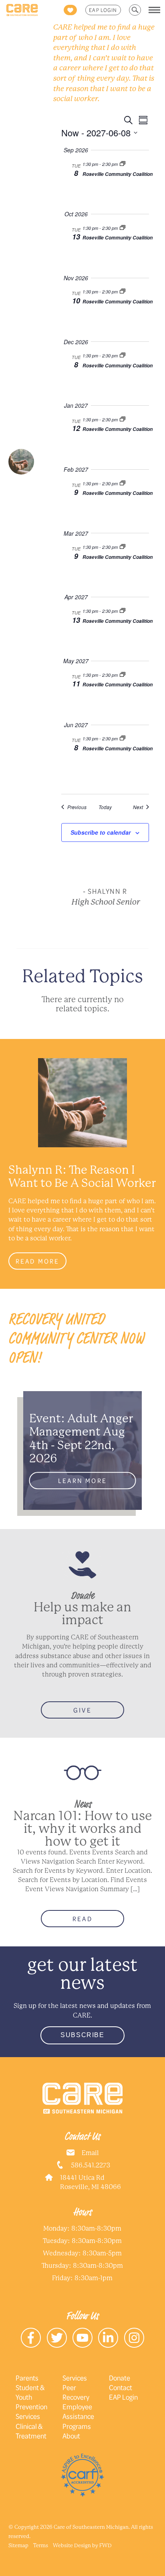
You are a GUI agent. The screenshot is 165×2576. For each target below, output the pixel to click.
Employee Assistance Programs (78, 2416)
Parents (27, 2378)
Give (82, 1710)
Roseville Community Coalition (118, 174)
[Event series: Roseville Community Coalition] (123, 164)
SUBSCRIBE (82, 2035)
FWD (106, 2545)
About (71, 2436)
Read (82, 1919)
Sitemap (18, 2545)
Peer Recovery (76, 2392)
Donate (120, 2378)
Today (105, 807)
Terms (41, 2545)
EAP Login (103, 10)
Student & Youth (30, 2392)
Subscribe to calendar (101, 832)
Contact (121, 2387)
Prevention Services (31, 2411)
